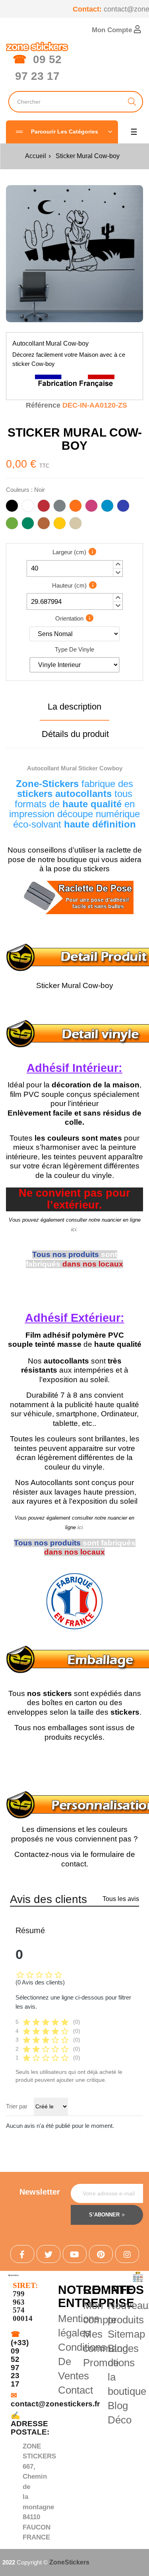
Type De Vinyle (74, 649)
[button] (118, 565)
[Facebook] (22, 2254)
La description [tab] (74, 707)
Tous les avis (121, 1899)
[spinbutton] (75, 569)
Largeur (69, 552)
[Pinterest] (101, 2254)
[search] (132, 102)
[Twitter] (48, 2254)
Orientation (69, 618)
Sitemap (126, 2334)
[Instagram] (127, 2254)
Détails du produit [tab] (75, 734)
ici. (74, 1229)
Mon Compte (113, 30)
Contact (75, 2390)
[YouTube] (75, 2254)
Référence (43, 405)
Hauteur (69, 585)
